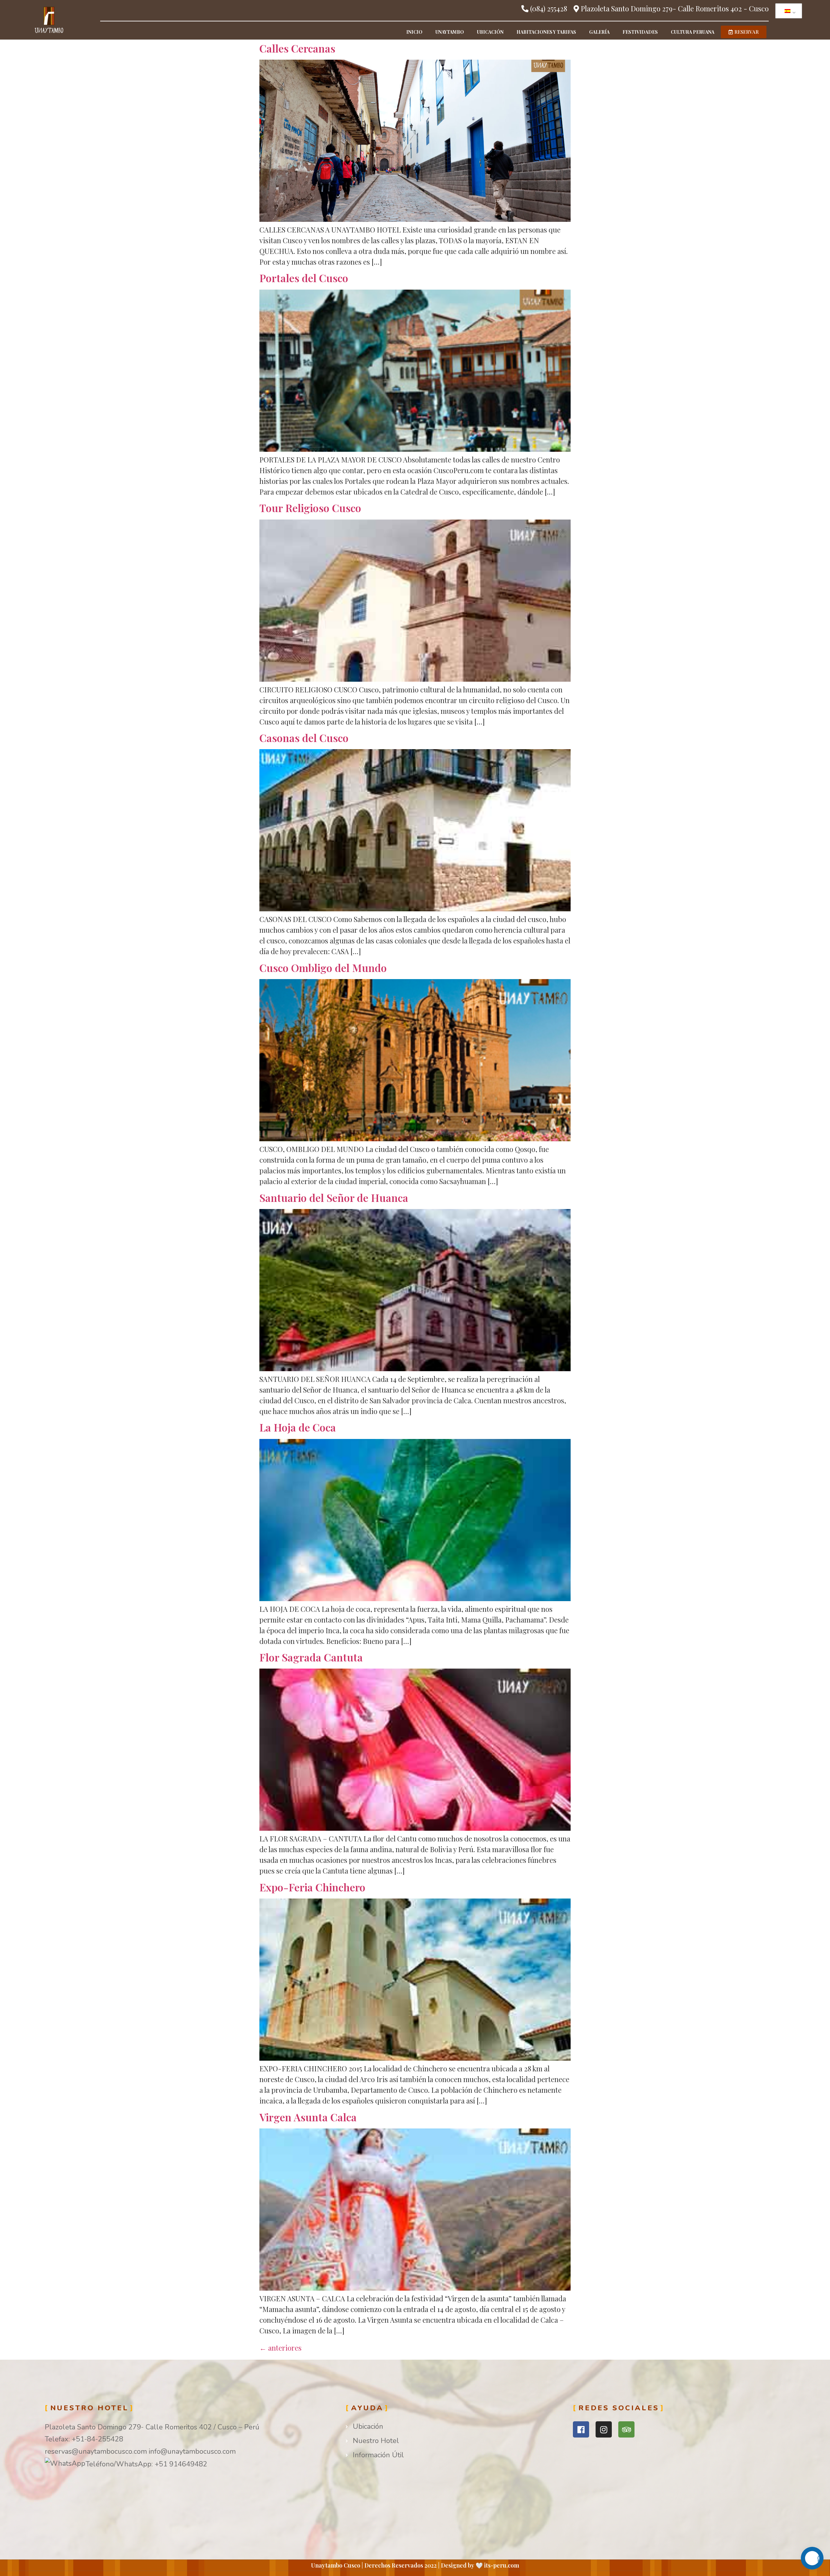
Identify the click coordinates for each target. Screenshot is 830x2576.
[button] (744, 32)
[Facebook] (581, 2429)
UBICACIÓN (490, 32)
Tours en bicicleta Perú (610, 2448)
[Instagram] (604, 2429)
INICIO (414, 32)
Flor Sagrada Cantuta (311, 1657)
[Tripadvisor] (626, 2429)
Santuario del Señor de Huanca (334, 1198)
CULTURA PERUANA (693, 32)
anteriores (280, 2348)
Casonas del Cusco (304, 738)
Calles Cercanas (297, 48)
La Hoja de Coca (298, 1427)
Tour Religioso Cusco (310, 508)
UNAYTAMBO (450, 32)
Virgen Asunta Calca (308, 2117)
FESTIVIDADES (640, 32)
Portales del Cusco (304, 278)
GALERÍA (599, 32)
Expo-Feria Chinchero (312, 1887)
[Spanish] (788, 11)
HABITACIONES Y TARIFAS (546, 32)
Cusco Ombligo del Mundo (323, 968)
